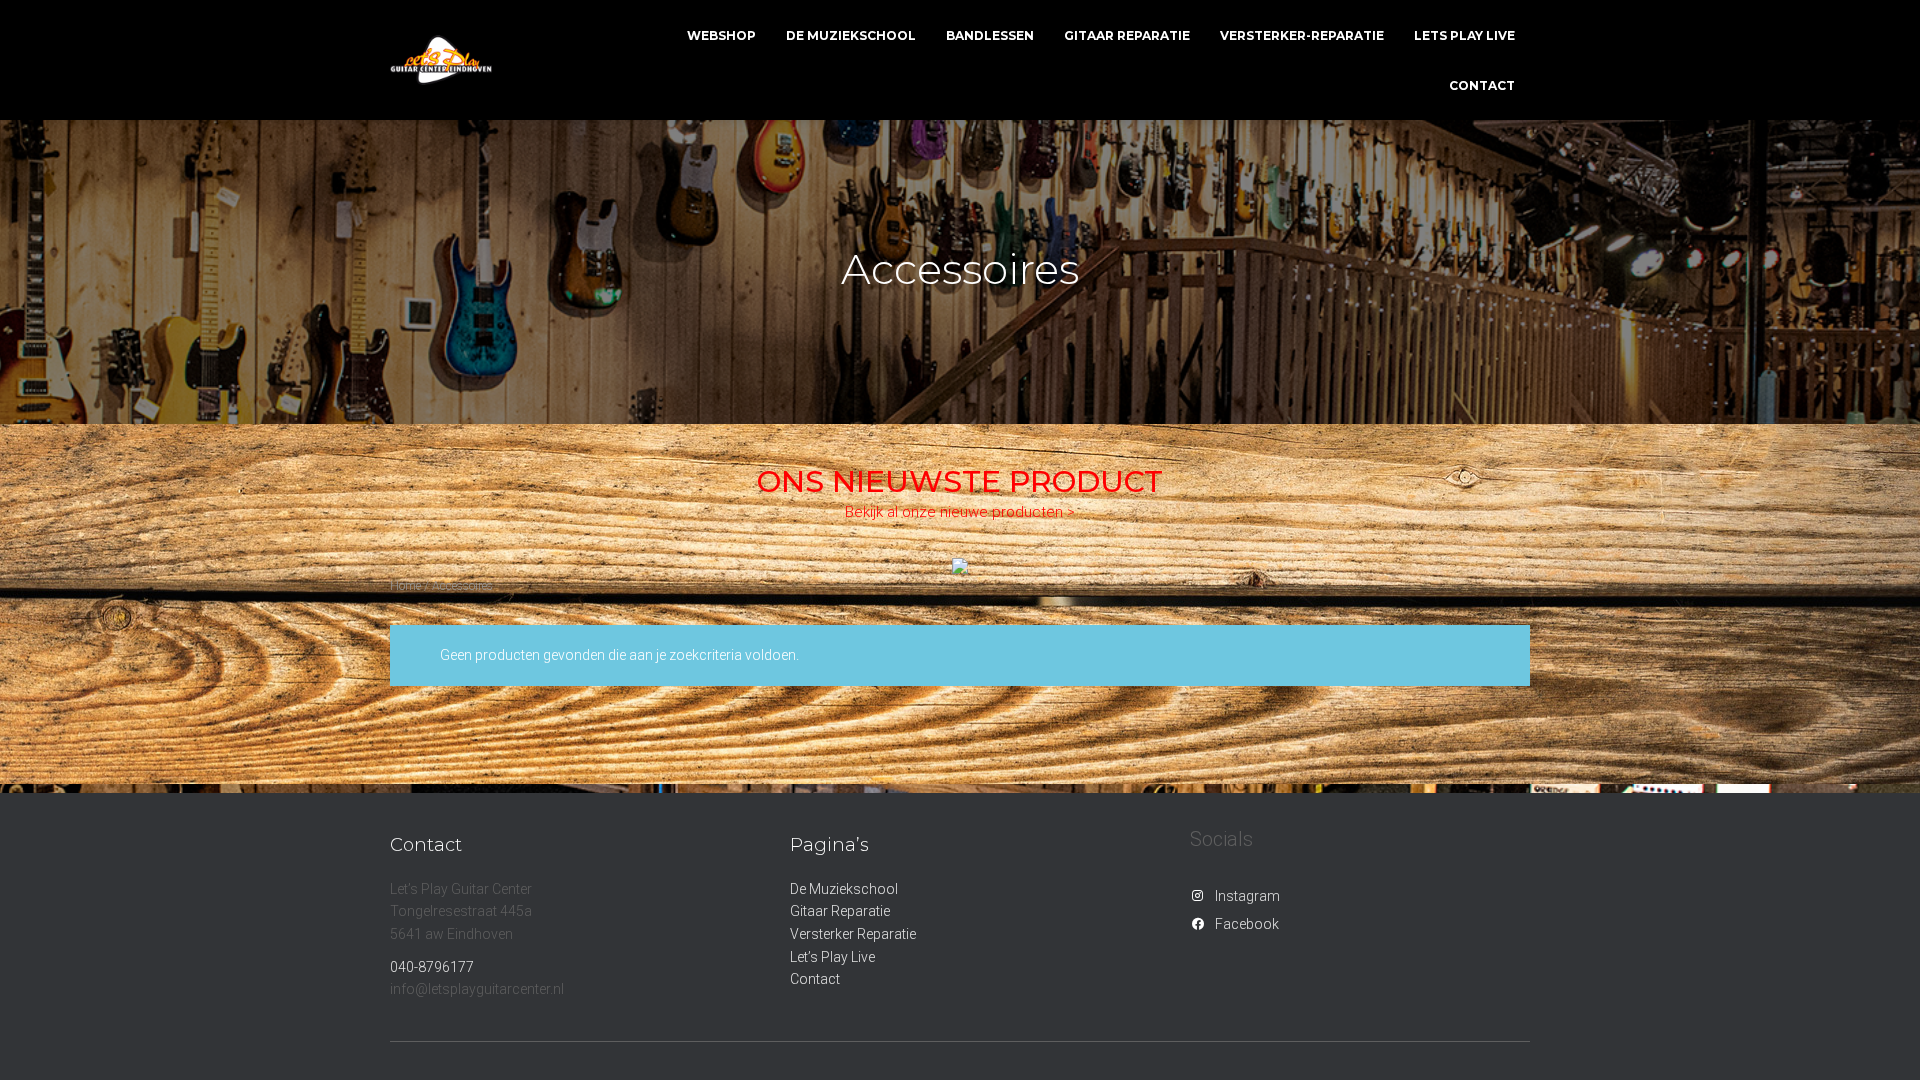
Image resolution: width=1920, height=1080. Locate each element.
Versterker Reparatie (853, 934)
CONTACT (1482, 85)
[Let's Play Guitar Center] (441, 60)
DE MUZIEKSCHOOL (851, 35)
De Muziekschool (844, 889)
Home (405, 586)
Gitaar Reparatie (840, 911)
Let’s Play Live (832, 957)
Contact (815, 979)
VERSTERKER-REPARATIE (1302, 35)
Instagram (1247, 896)
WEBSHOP (721, 35)
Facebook (1247, 924)
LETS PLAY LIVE (1464, 35)
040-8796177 (432, 967)
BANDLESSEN (990, 35)
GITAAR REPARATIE (1127, 35)
